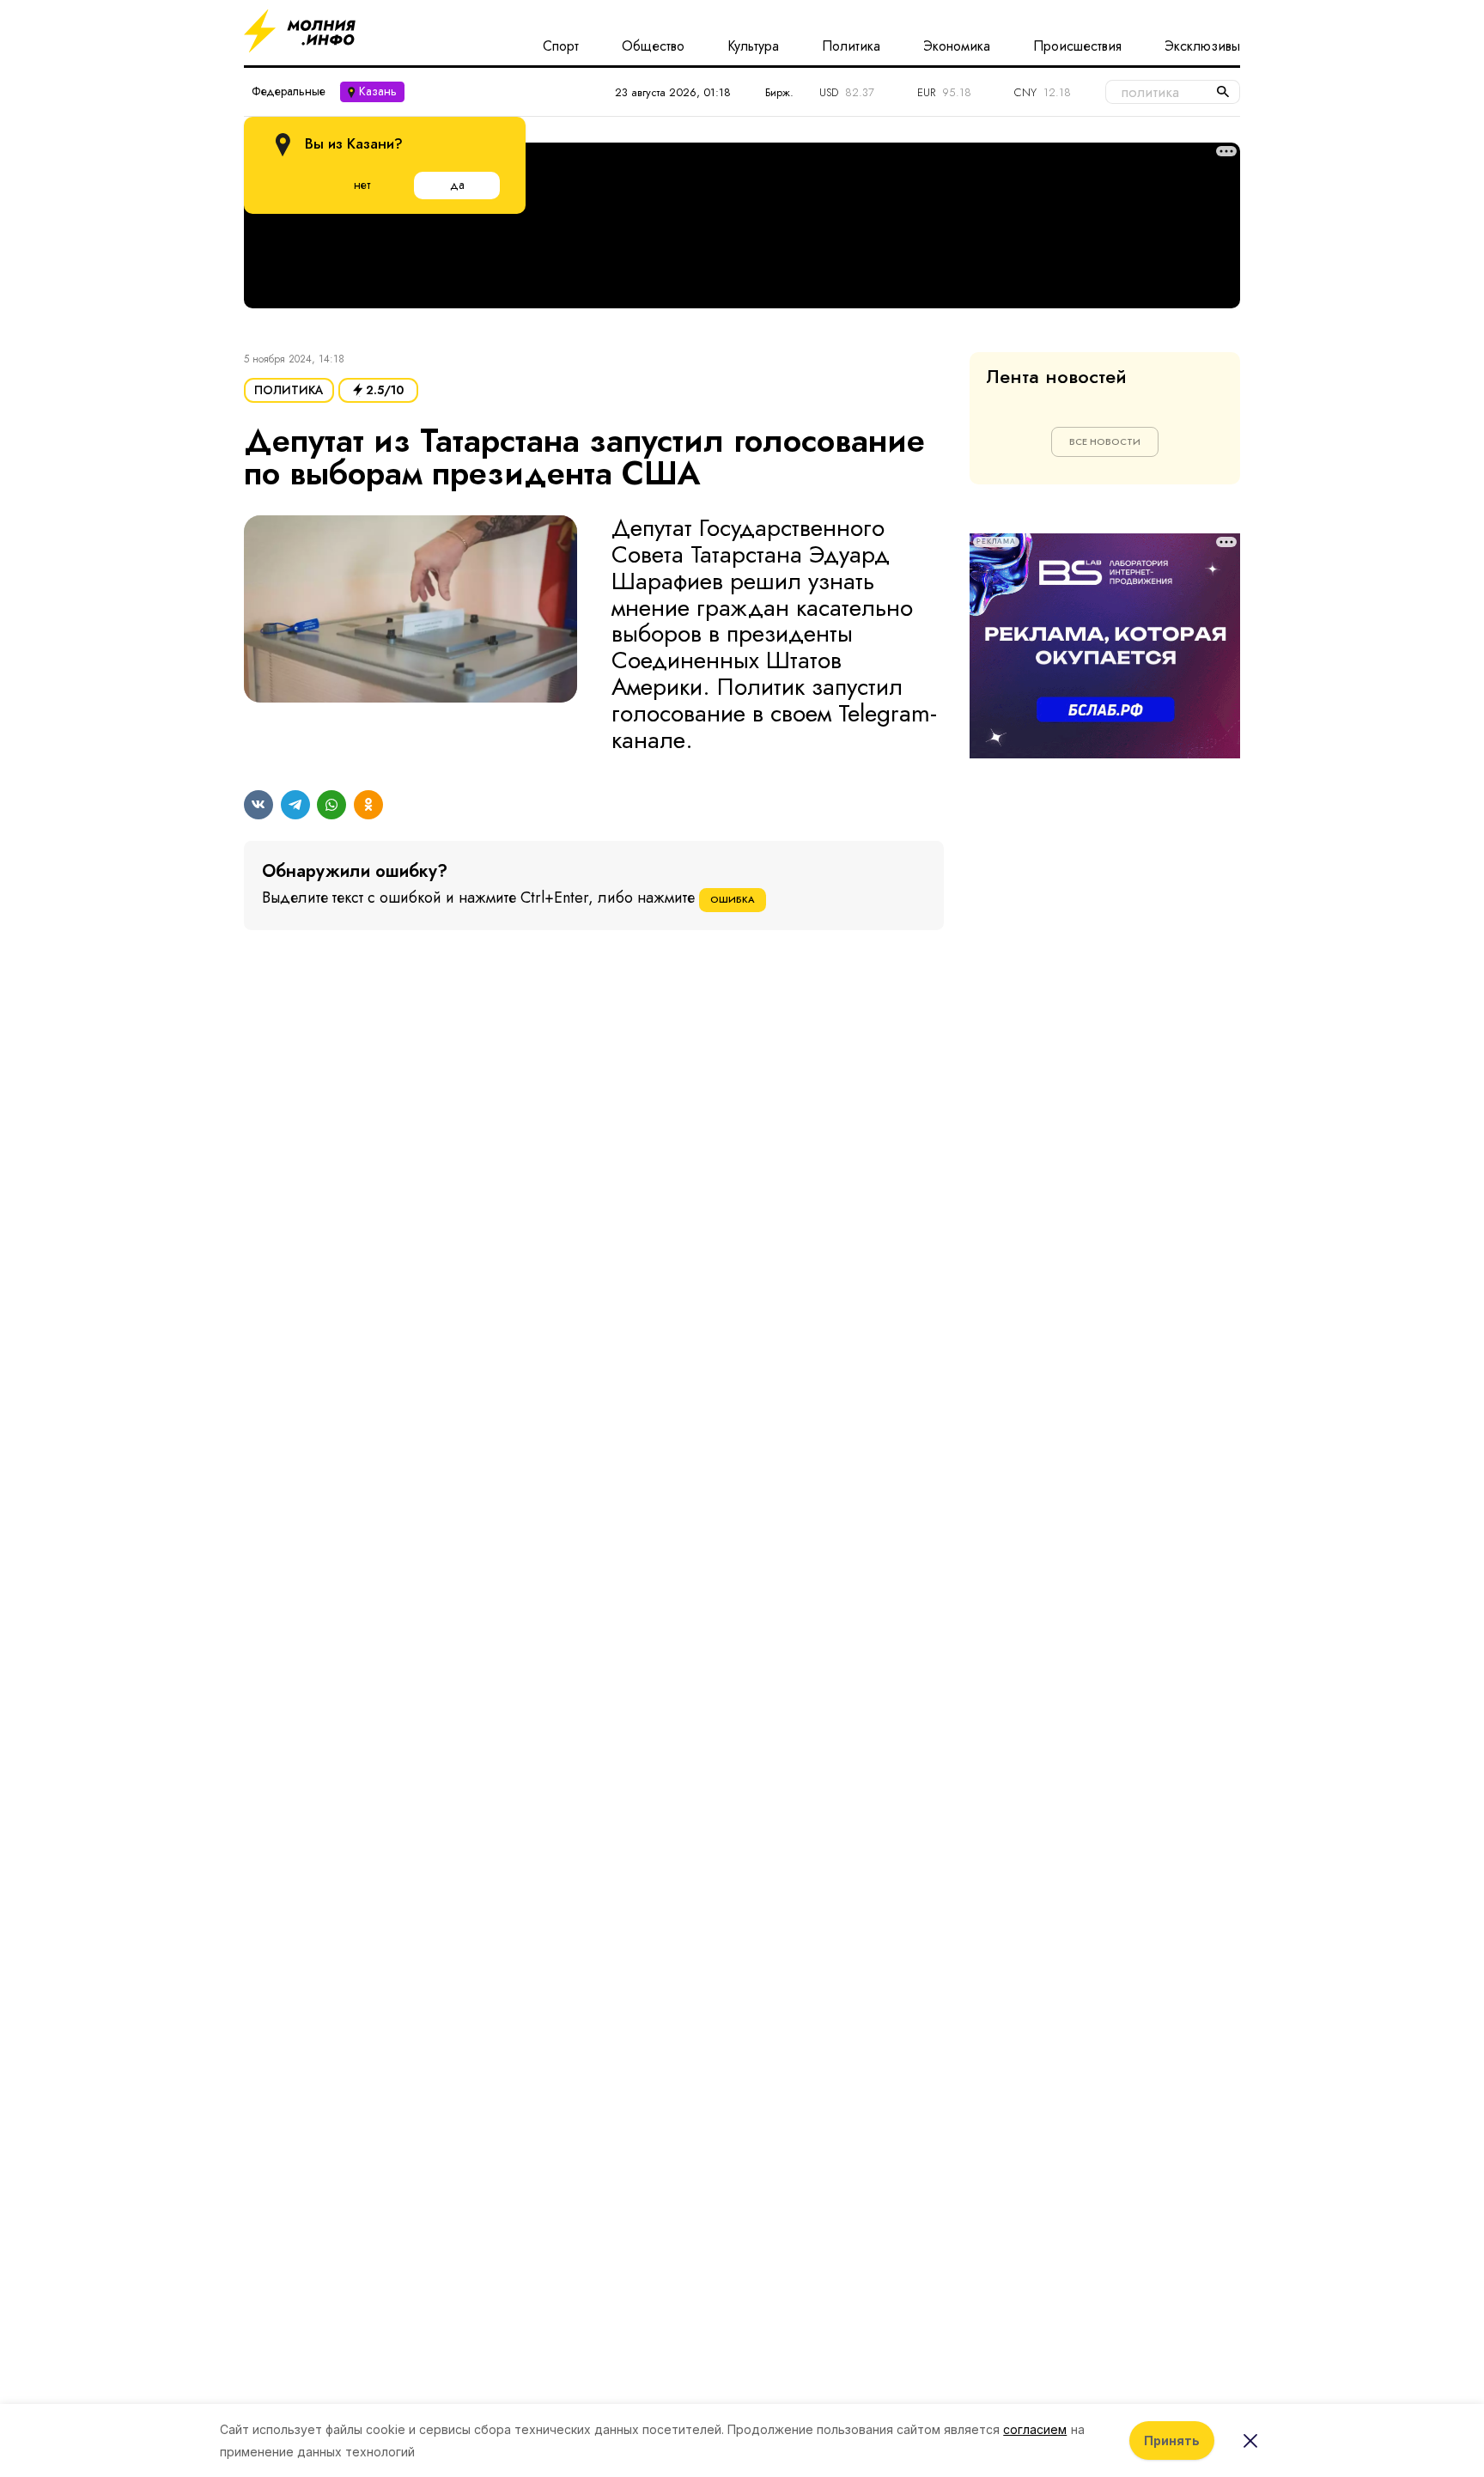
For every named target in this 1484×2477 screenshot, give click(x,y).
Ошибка (733, 899)
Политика (851, 46)
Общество (653, 46)
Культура (753, 46)
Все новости (1105, 441)
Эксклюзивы (1202, 46)
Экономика (957, 46)
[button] (411, 634)
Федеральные (289, 91)
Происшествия (1077, 46)
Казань (378, 91)
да (457, 185)
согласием (1035, 2429)
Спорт (561, 46)
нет (362, 185)
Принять (1172, 2440)
